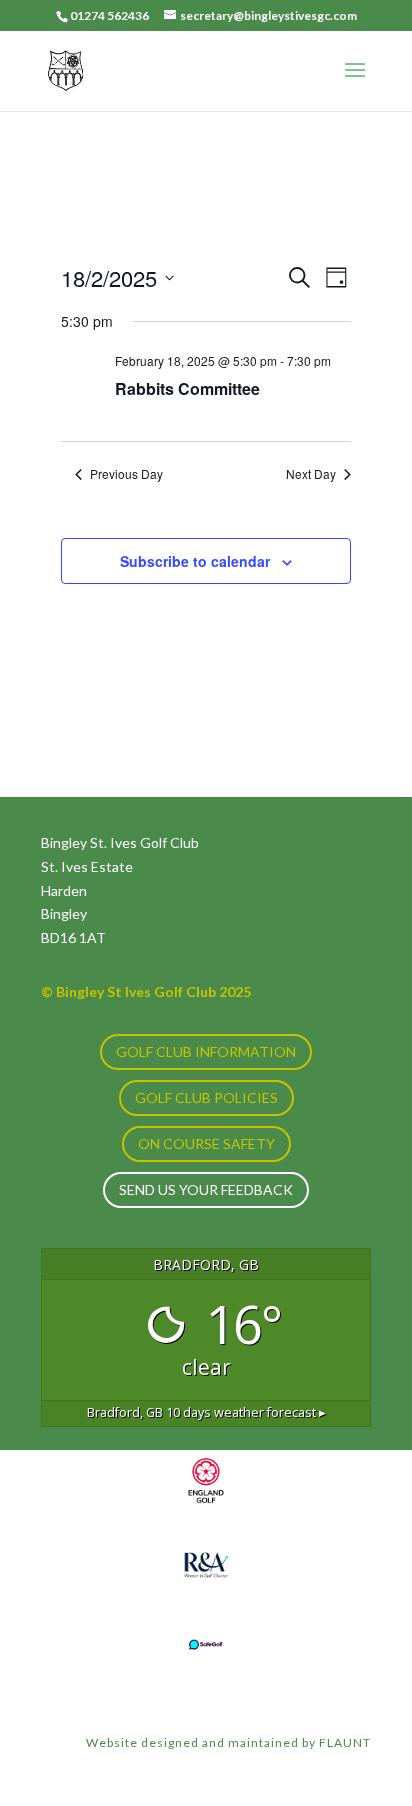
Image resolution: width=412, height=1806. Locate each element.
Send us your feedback (206, 1189)
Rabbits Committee (187, 388)
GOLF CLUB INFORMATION (206, 1051)
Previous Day (126, 474)
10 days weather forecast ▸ (206, 1412)
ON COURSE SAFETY (206, 1143)
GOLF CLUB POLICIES (206, 1097)
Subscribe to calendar (195, 561)
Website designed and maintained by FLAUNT (228, 1742)
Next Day (311, 474)
